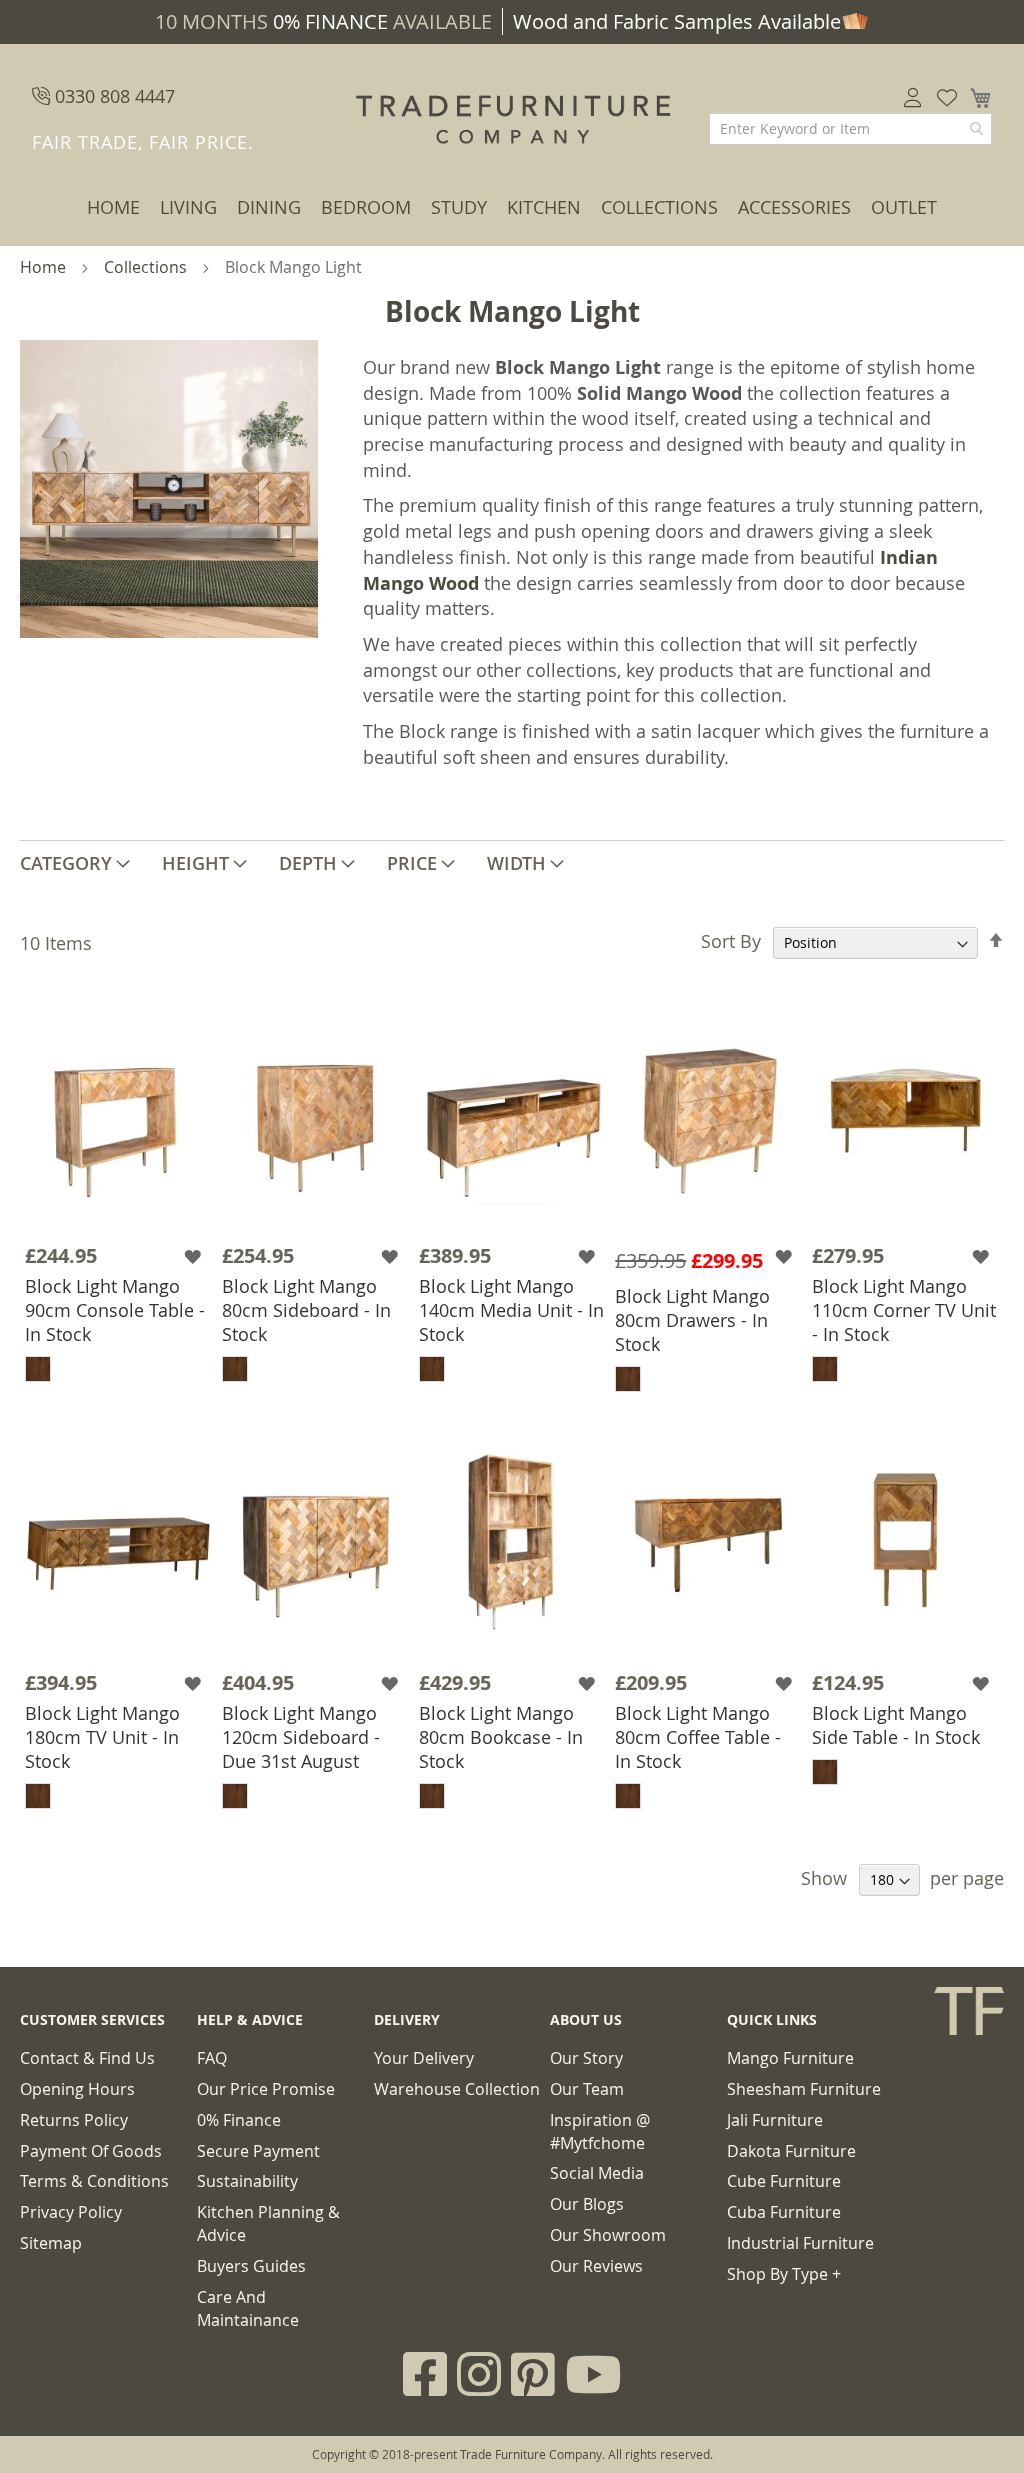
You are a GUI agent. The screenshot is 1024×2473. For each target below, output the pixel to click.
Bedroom (366, 207)
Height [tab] (195, 863)
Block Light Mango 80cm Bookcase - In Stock (501, 1737)
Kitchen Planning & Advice (268, 2223)
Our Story (586, 2058)
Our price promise (266, 2089)
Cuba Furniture (784, 2212)
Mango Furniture (790, 2058)
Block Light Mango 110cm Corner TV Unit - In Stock (904, 1310)
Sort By (731, 941)
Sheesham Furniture (804, 2089)
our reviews (596, 2266)
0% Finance (239, 2120)
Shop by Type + (784, 2274)
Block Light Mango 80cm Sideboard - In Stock (306, 1310)
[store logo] (512, 120)
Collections (659, 207)
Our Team (587, 2089)
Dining (269, 207)
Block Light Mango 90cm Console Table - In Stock (115, 1310)
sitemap (51, 2243)
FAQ (212, 2058)
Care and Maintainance (248, 2308)
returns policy (74, 2120)
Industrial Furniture (800, 2243)
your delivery (424, 2058)
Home (113, 207)
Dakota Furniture (791, 2151)
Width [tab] (516, 863)
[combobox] (850, 129)
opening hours (77, 2089)
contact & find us (87, 2058)
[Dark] (38, 1369)
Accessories (794, 207)
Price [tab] (412, 863)
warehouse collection (457, 2089)
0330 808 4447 (112, 96)
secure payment (258, 2151)
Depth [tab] (308, 863)
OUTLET (904, 207)
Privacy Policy (71, 2212)
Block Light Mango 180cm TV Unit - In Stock (102, 1737)
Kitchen (544, 207)
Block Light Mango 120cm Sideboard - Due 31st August (301, 1737)
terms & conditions (94, 2181)
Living (188, 207)
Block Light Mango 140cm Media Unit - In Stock (511, 1310)
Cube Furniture (784, 2181)
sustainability (247, 2181)
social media (597, 2173)
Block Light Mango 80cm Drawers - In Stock (692, 1320)
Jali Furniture (775, 2120)
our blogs (587, 2204)
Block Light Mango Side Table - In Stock (896, 1725)
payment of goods (91, 2151)
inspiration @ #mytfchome (600, 2131)
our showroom (608, 2235)
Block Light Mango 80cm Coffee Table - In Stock (698, 1737)
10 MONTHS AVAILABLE (323, 21)
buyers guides (251, 2266)
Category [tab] (66, 863)
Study (459, 207)
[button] (195, 1256)
